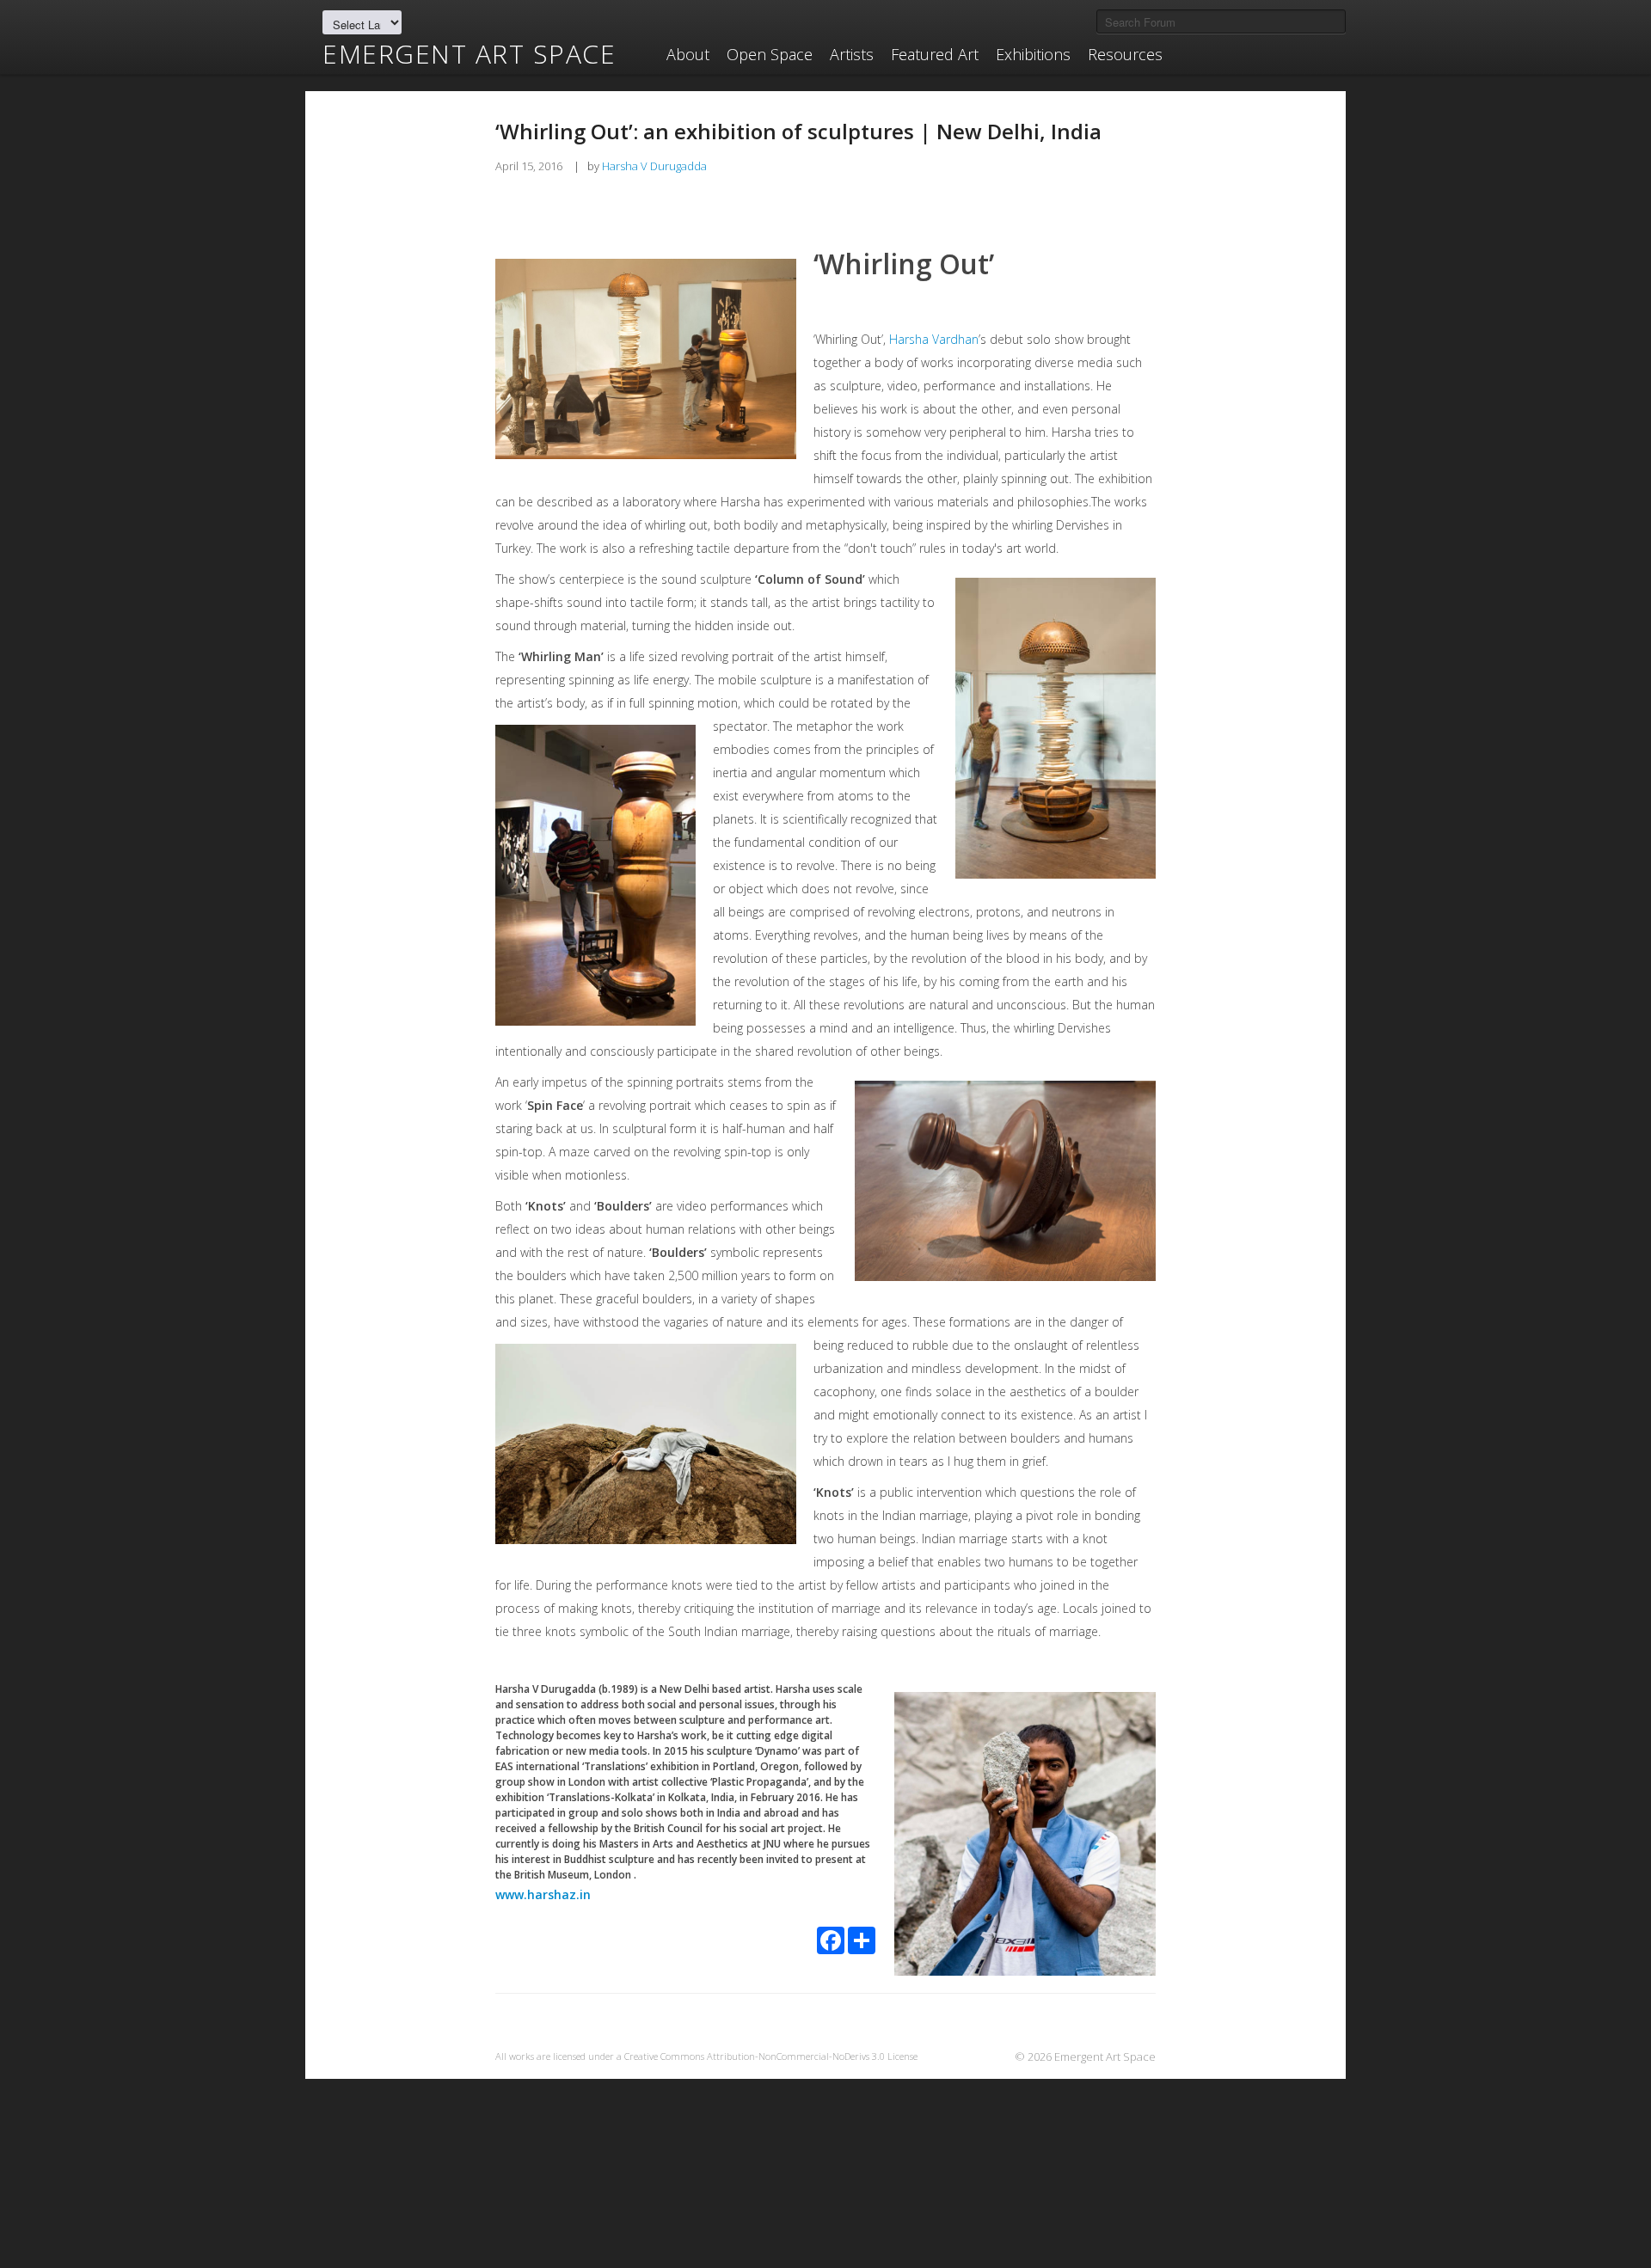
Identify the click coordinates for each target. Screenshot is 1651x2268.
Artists (852, 54)
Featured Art (935, 54)
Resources (1125, 54)
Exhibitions (1033, 54)
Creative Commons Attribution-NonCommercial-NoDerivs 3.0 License (771, 2056)
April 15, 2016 (529, 166)
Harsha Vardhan (934, 339)
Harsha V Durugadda (654, 166)
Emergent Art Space (469, 54)
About (688, 54)
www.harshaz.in (543, 1894)
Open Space (770, 54)
